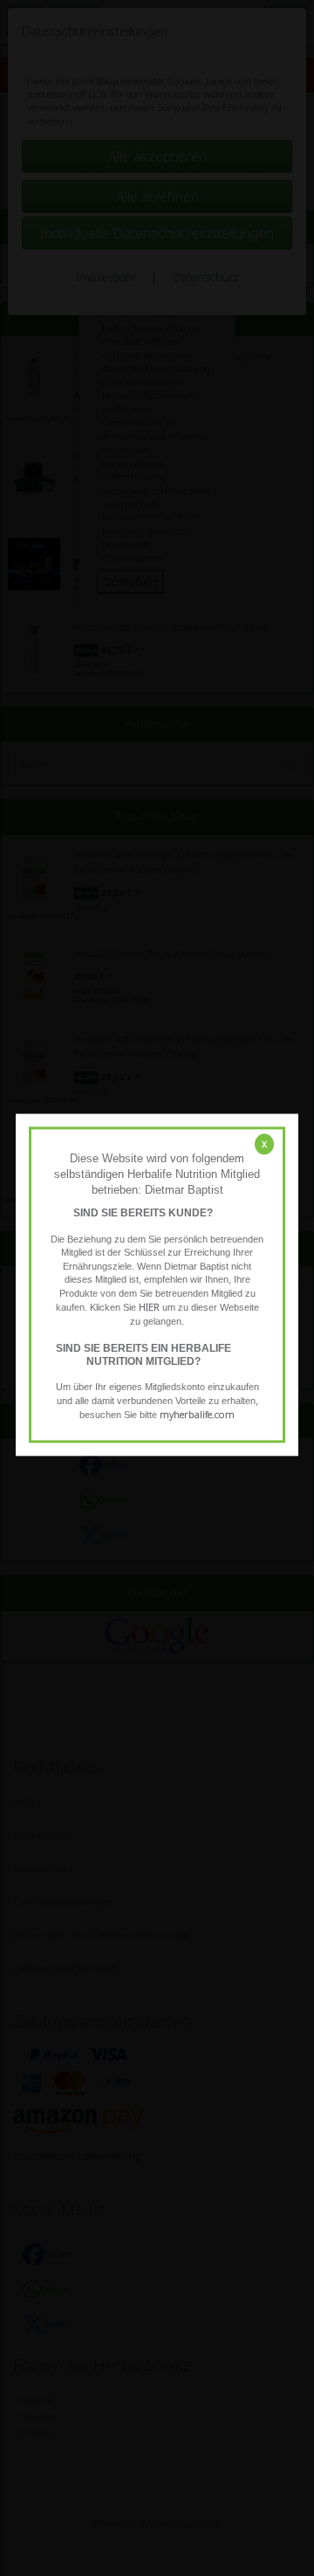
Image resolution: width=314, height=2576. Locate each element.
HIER (149, 1308)
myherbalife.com (197, 1415)
